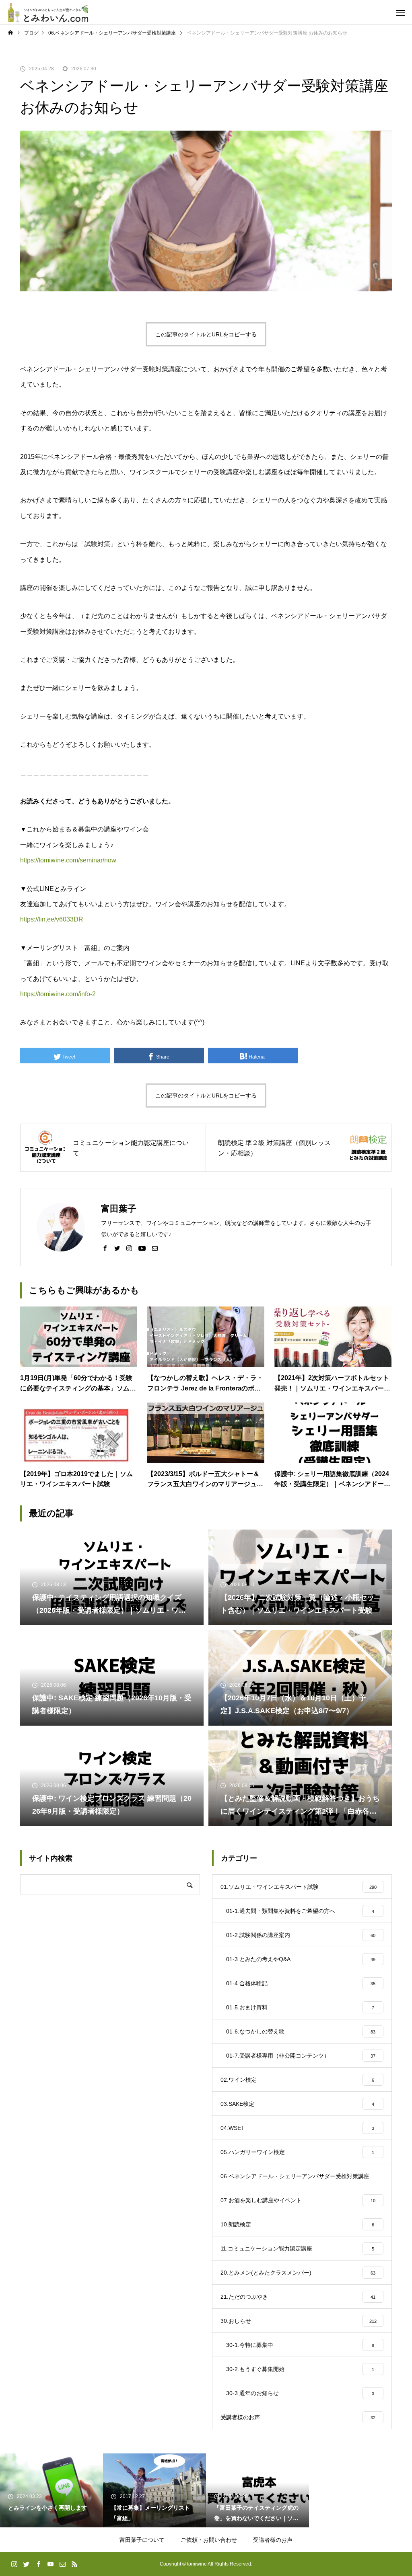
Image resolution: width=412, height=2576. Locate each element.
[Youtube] (142, 1248)
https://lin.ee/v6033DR (52, 919)
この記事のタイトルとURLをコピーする (206, 334)
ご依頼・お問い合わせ (209, 2540)
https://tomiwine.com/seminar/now (68, 860)
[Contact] (155, 1248)
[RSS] (74, 2564)
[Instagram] (129, 1248)
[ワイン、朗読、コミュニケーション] (48, 12)
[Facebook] (105, 1248)
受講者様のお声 (273, 2540)
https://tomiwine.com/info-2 (58, 994)
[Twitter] (117, 1248)
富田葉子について (142, 2540)
